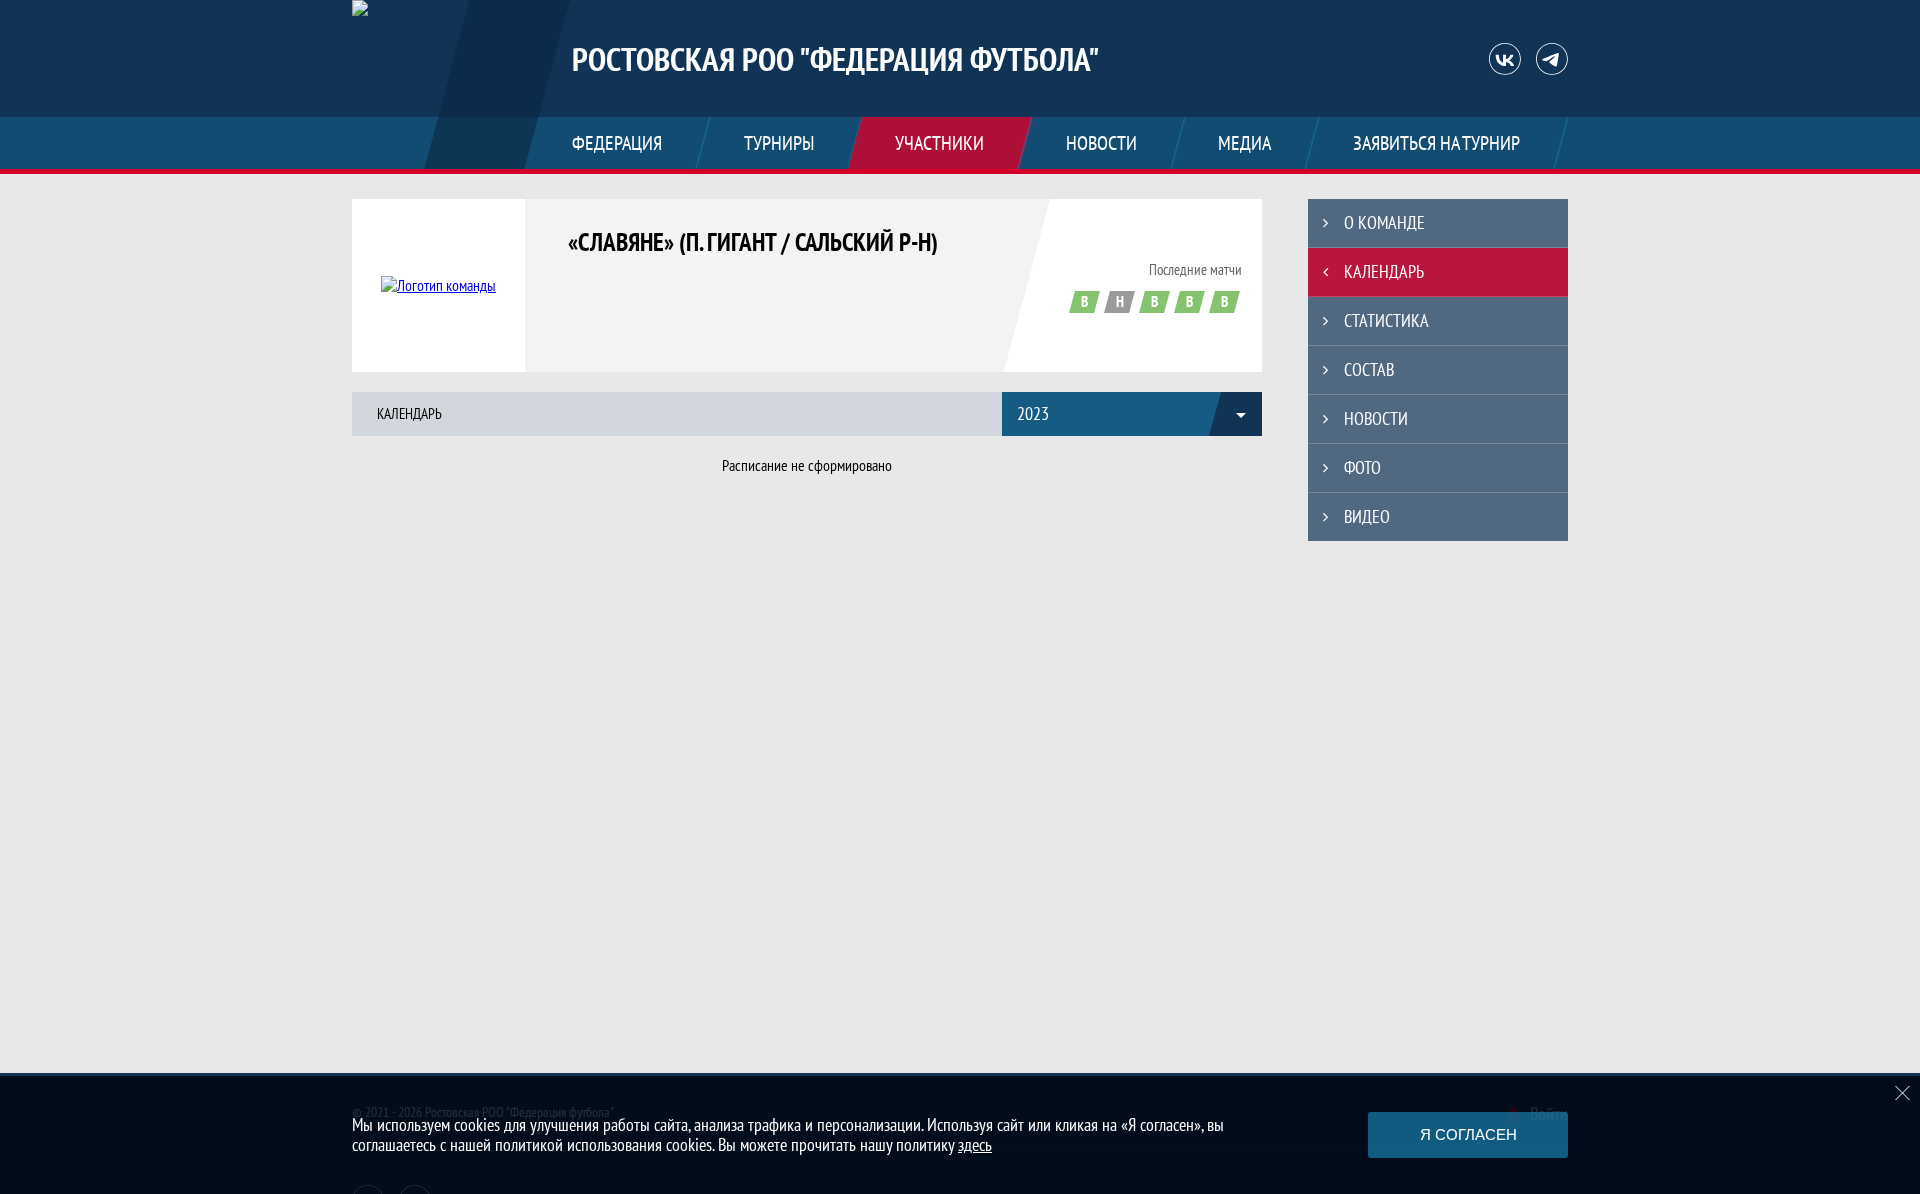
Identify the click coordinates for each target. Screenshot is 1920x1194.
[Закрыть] (1903, 1093)
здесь (975, 1144)
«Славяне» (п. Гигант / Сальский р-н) (753, 242)
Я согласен (1468, 1134)
